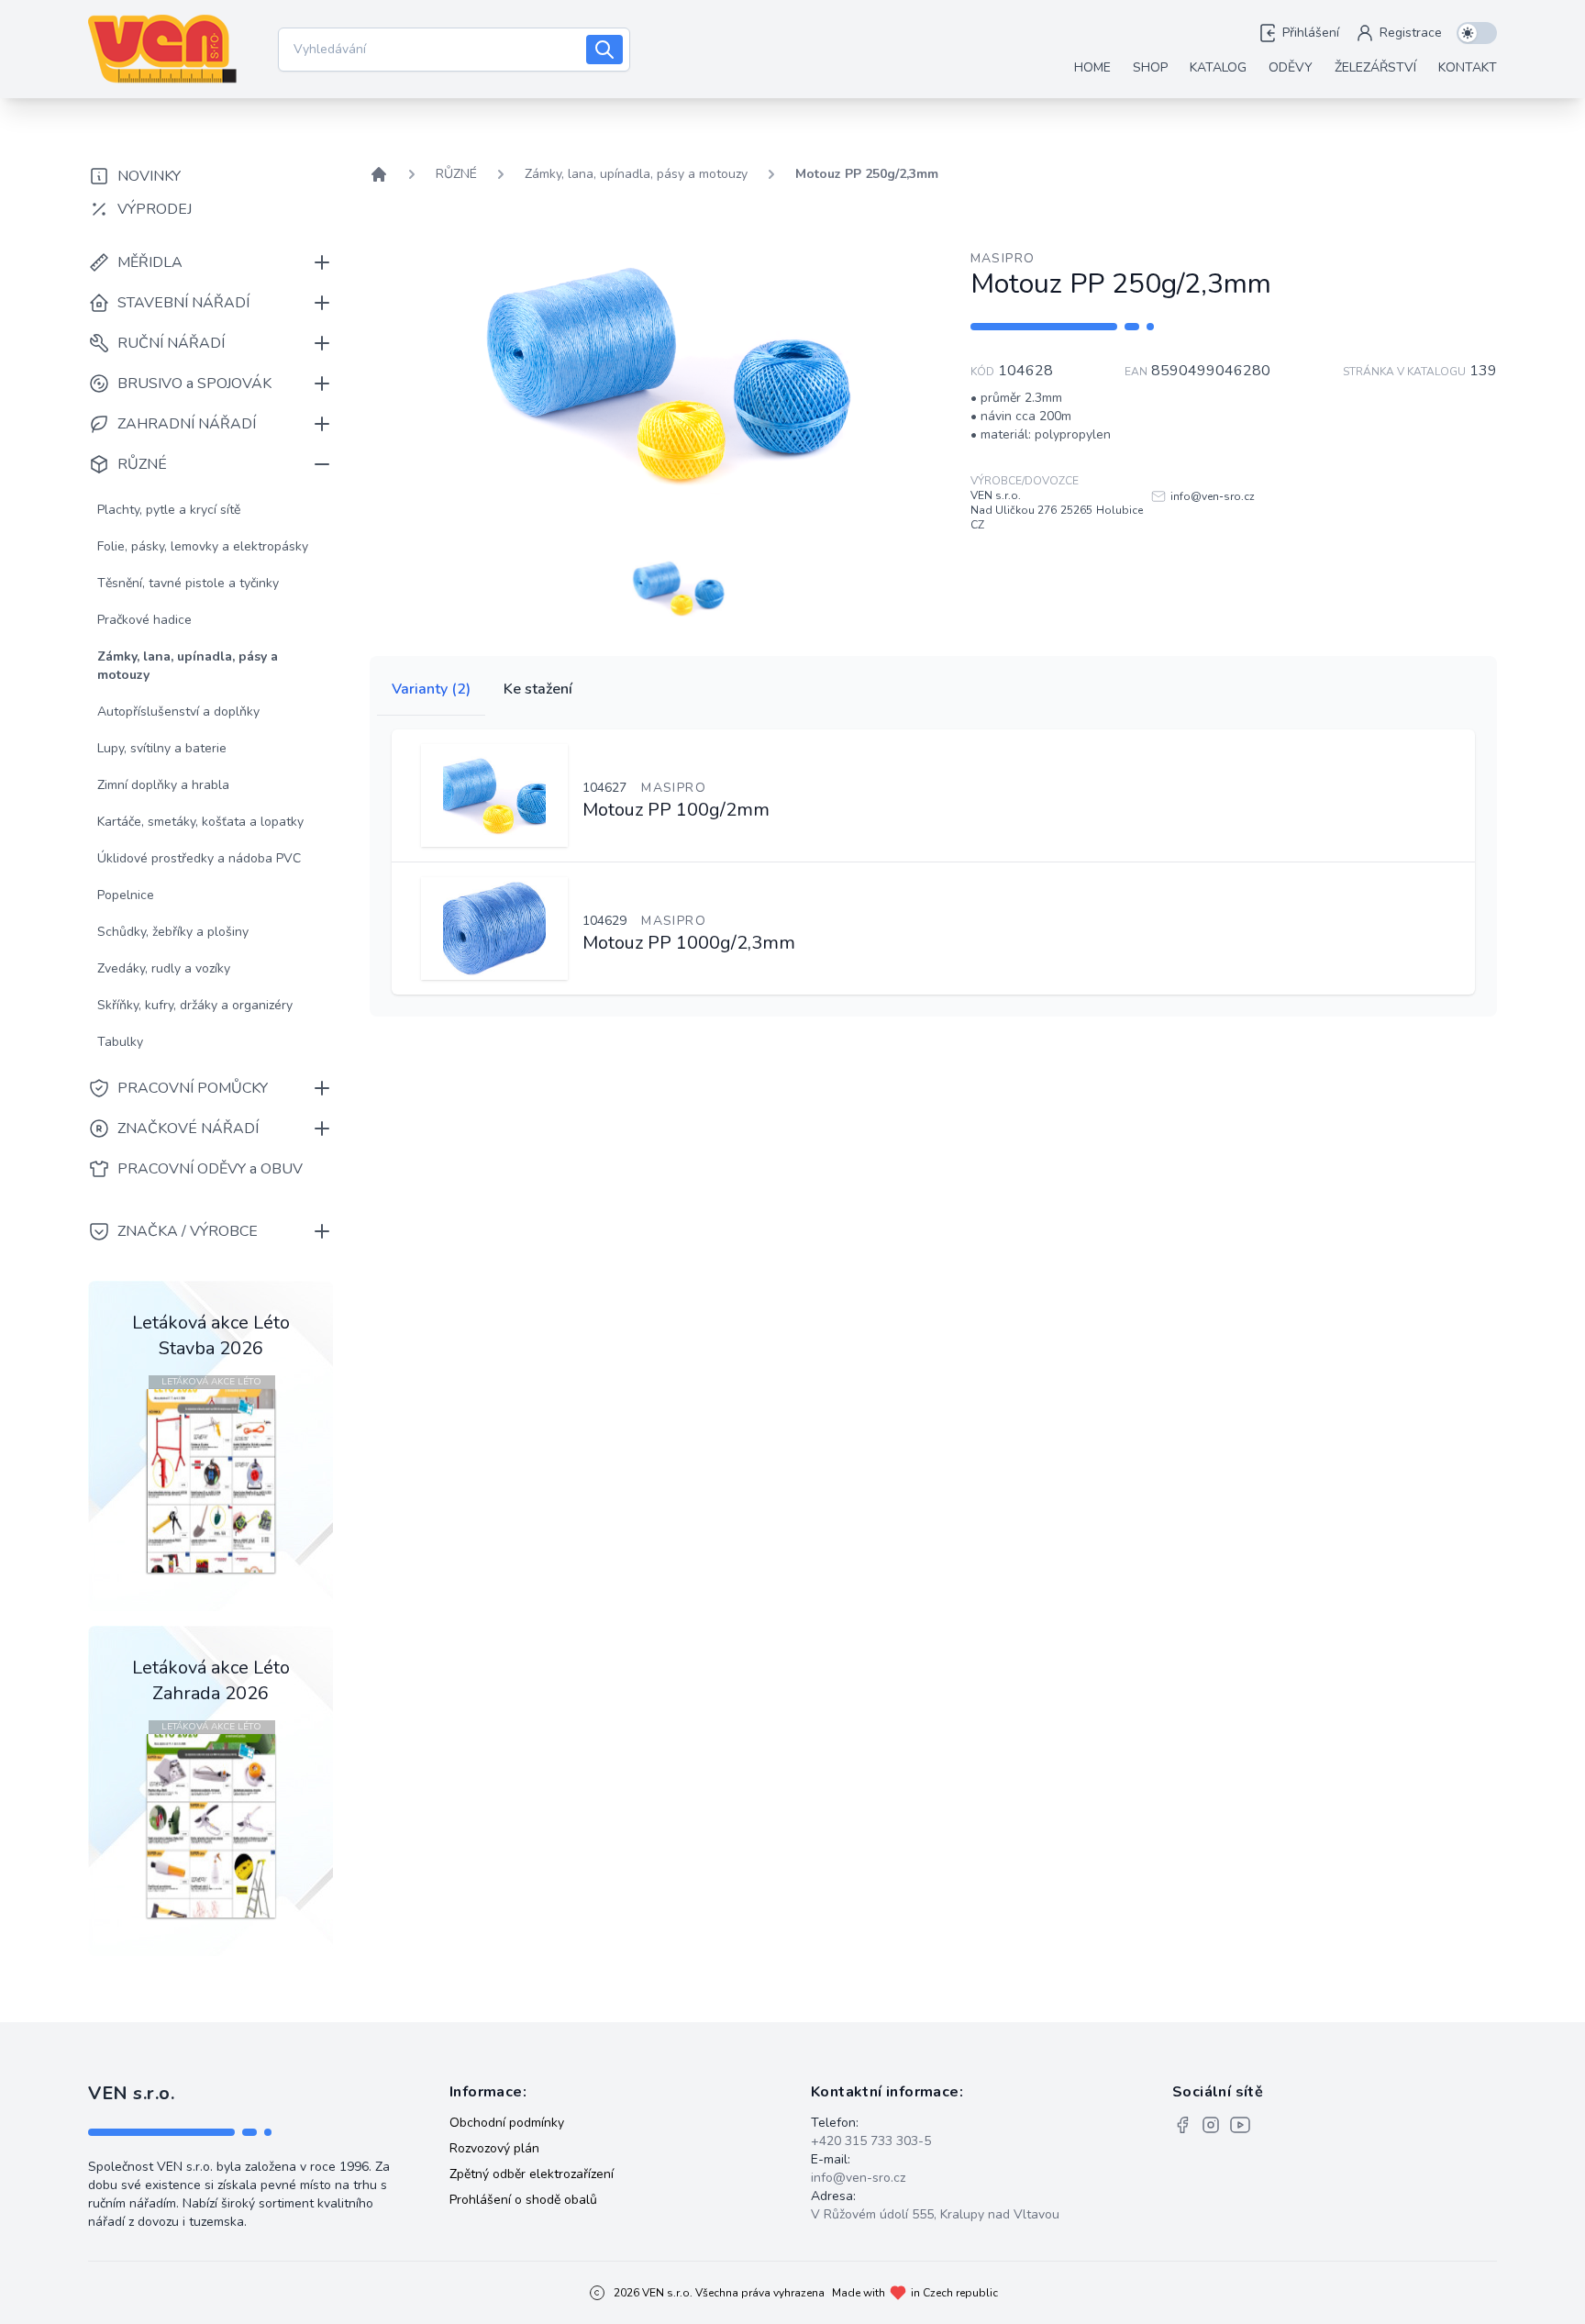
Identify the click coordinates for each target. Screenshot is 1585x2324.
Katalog (1218, 67)
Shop (1150, 67)
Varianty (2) (431, 689)
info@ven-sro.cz (858, 2178)
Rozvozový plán (494, 2148)
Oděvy (1291, 67)
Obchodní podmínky (507, 2123)
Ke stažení (538, 689)
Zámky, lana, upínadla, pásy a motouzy (636, 174)
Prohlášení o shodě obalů (523, 2200)
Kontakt (1468, 67)
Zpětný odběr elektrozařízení (532, 2174)
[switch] (1477, 33)
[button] (679, 588)
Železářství (1375, 67)
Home (1092, 67)
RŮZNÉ (456, 174)
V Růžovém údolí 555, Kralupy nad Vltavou (935, 2214)
